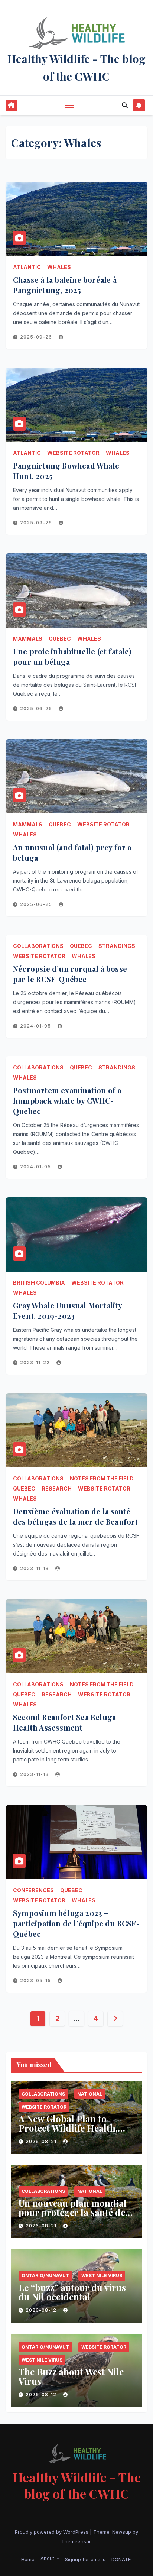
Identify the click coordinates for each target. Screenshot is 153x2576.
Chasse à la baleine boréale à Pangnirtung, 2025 (65, 285)
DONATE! (122, 2559)
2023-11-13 (35, 1568)
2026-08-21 (42, 2141)
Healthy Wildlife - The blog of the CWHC (77, 2485)
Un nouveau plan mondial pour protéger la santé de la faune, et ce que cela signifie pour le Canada (73, 2217)
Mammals (28, 639)
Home (28, 2559)
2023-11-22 (36, 1363)
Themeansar (76, 2541)
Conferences (33, 1890)
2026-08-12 (42, 2310)
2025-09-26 (37, 337)
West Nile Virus (102, 2276)
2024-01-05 (36, 1026)
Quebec (60, 639)
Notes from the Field (102, 1478)
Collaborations (38, 946)
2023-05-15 (36, 1980)
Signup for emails (85, 2559)
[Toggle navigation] (69, 105)
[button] (125, 105)
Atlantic (27, 267)
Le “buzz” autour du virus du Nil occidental (72, 2292)
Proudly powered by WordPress (52, 2532)
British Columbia (39, 1283)
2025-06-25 (37, 708)
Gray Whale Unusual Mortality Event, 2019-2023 (68, 1310)
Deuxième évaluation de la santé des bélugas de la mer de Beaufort (76, 1516)
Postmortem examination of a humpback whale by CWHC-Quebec (67, 1101)
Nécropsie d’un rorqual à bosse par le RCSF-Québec (70, 974)
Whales (59, 267)
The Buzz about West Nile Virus (71, 2376)
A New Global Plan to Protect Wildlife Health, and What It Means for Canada (68, 2132)
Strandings (117, 946)
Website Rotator (73, 453)
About (48, 2558)
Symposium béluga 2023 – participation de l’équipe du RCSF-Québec (76, 1923)
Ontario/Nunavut (45, 2276)
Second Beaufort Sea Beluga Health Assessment (64, 1722)
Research (57, 1488)
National (90, 2094)
